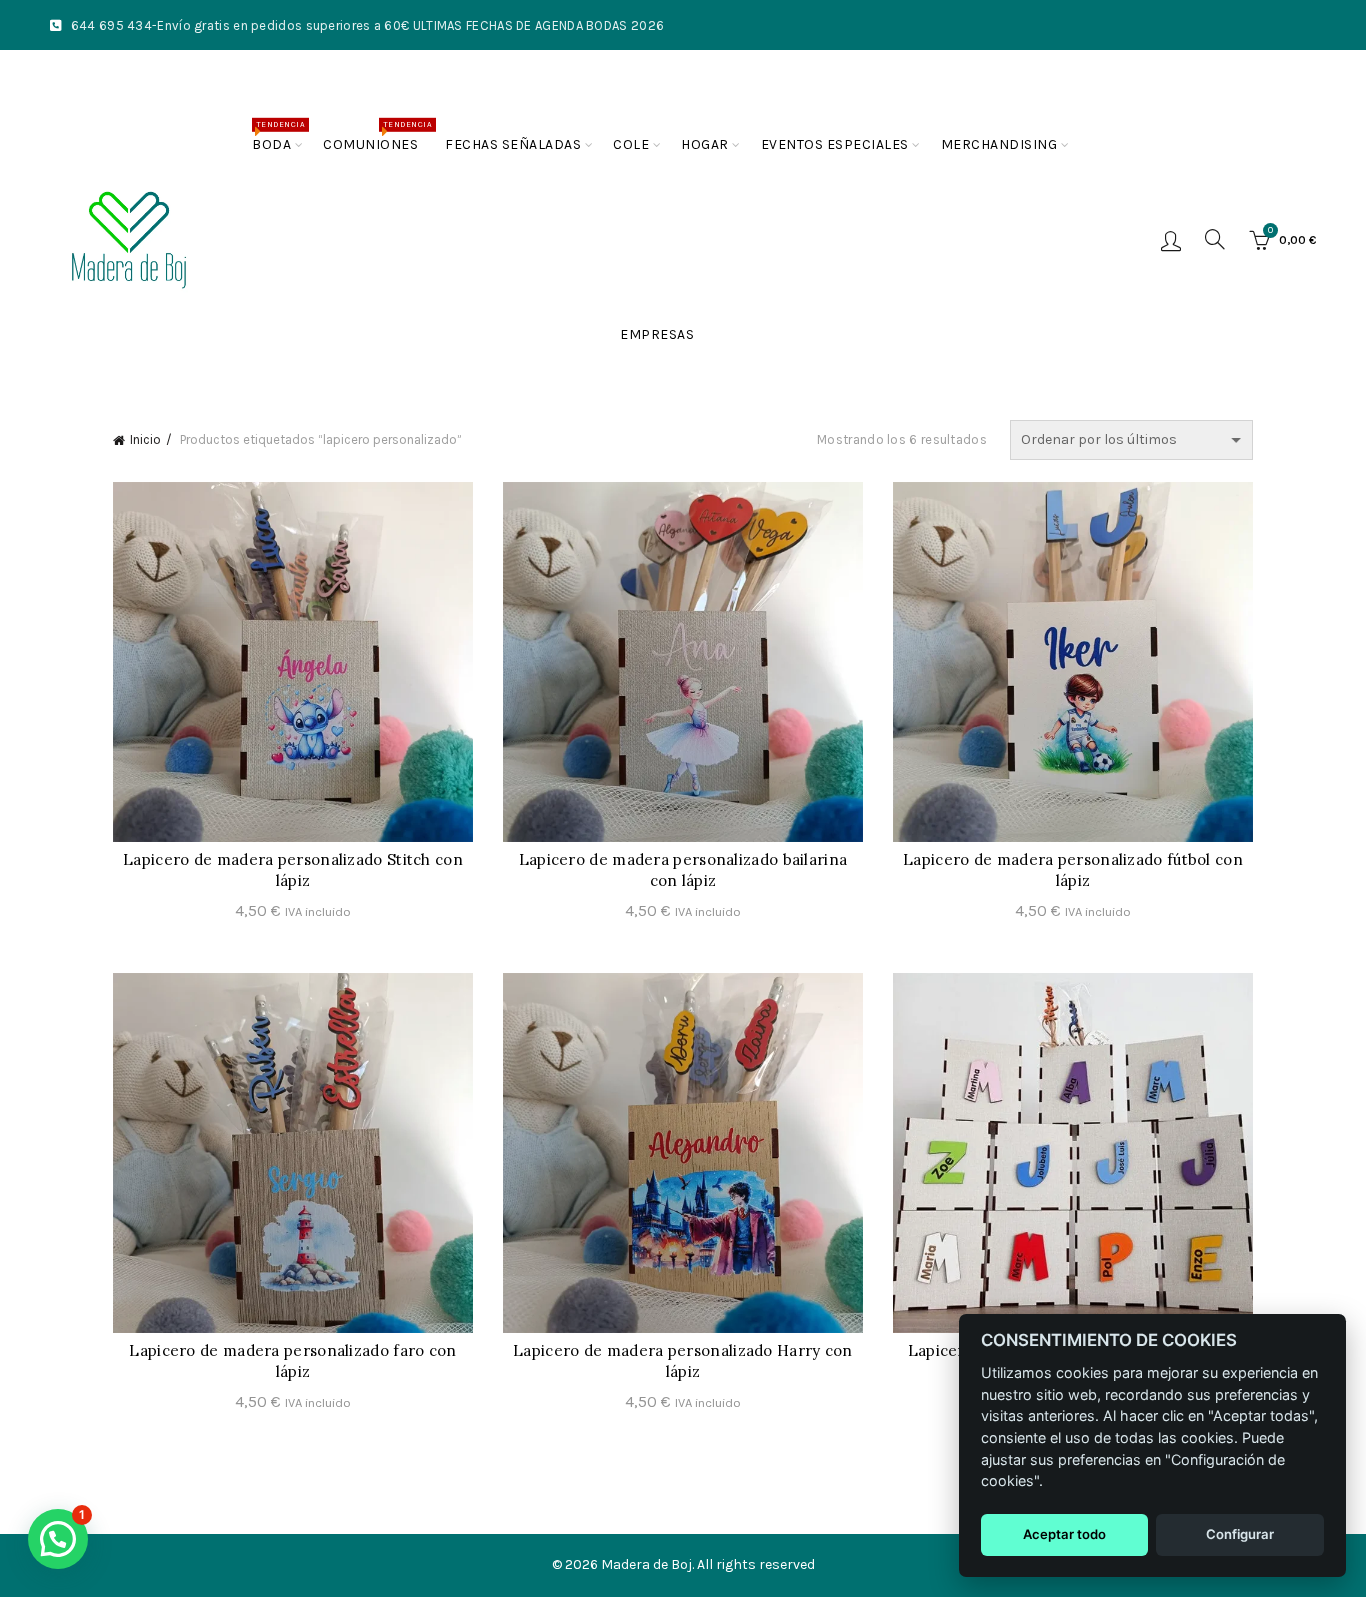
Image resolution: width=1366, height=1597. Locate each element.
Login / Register (1171, 240)
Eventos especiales (835, 144)
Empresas (657, 334)
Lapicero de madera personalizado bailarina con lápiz (683, 870)
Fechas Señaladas (513, 144)
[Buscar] (1215, 239)
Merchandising (999, 144)
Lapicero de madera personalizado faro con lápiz (292, 1361)
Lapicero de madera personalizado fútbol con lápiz (1073, 870)
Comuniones (377, 136)
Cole (631, 144)
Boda (278, 136)
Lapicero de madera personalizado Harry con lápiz (683, 1361)
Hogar (705, 144)
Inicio (145, 439)
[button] (58, 1539)
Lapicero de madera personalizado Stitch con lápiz (293, 870)
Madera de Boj (646, 1564)
